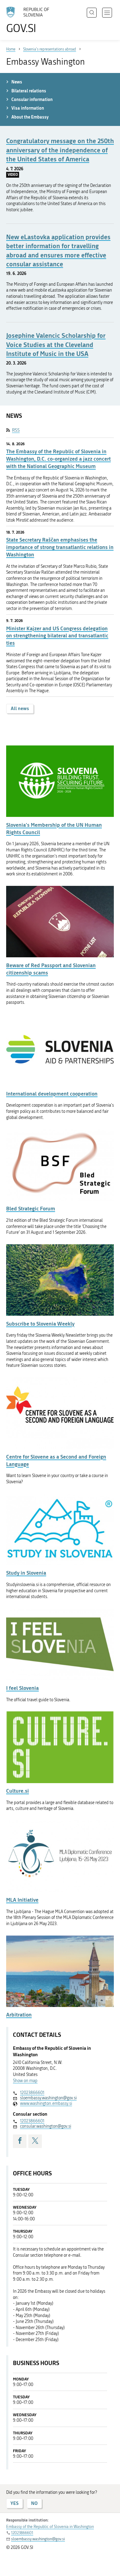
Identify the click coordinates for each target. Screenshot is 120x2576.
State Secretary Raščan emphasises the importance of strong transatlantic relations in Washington (60, 547)
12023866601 (32, 2093)
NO (34, 2503)
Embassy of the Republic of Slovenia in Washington (50, 2527)
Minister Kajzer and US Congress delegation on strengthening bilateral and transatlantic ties (57, 636)
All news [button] (20, 708)
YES (14, 2503)
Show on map (25, 2081)
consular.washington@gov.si (46, 2126)
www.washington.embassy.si (46, 2104)
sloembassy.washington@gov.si (48, 2098)
